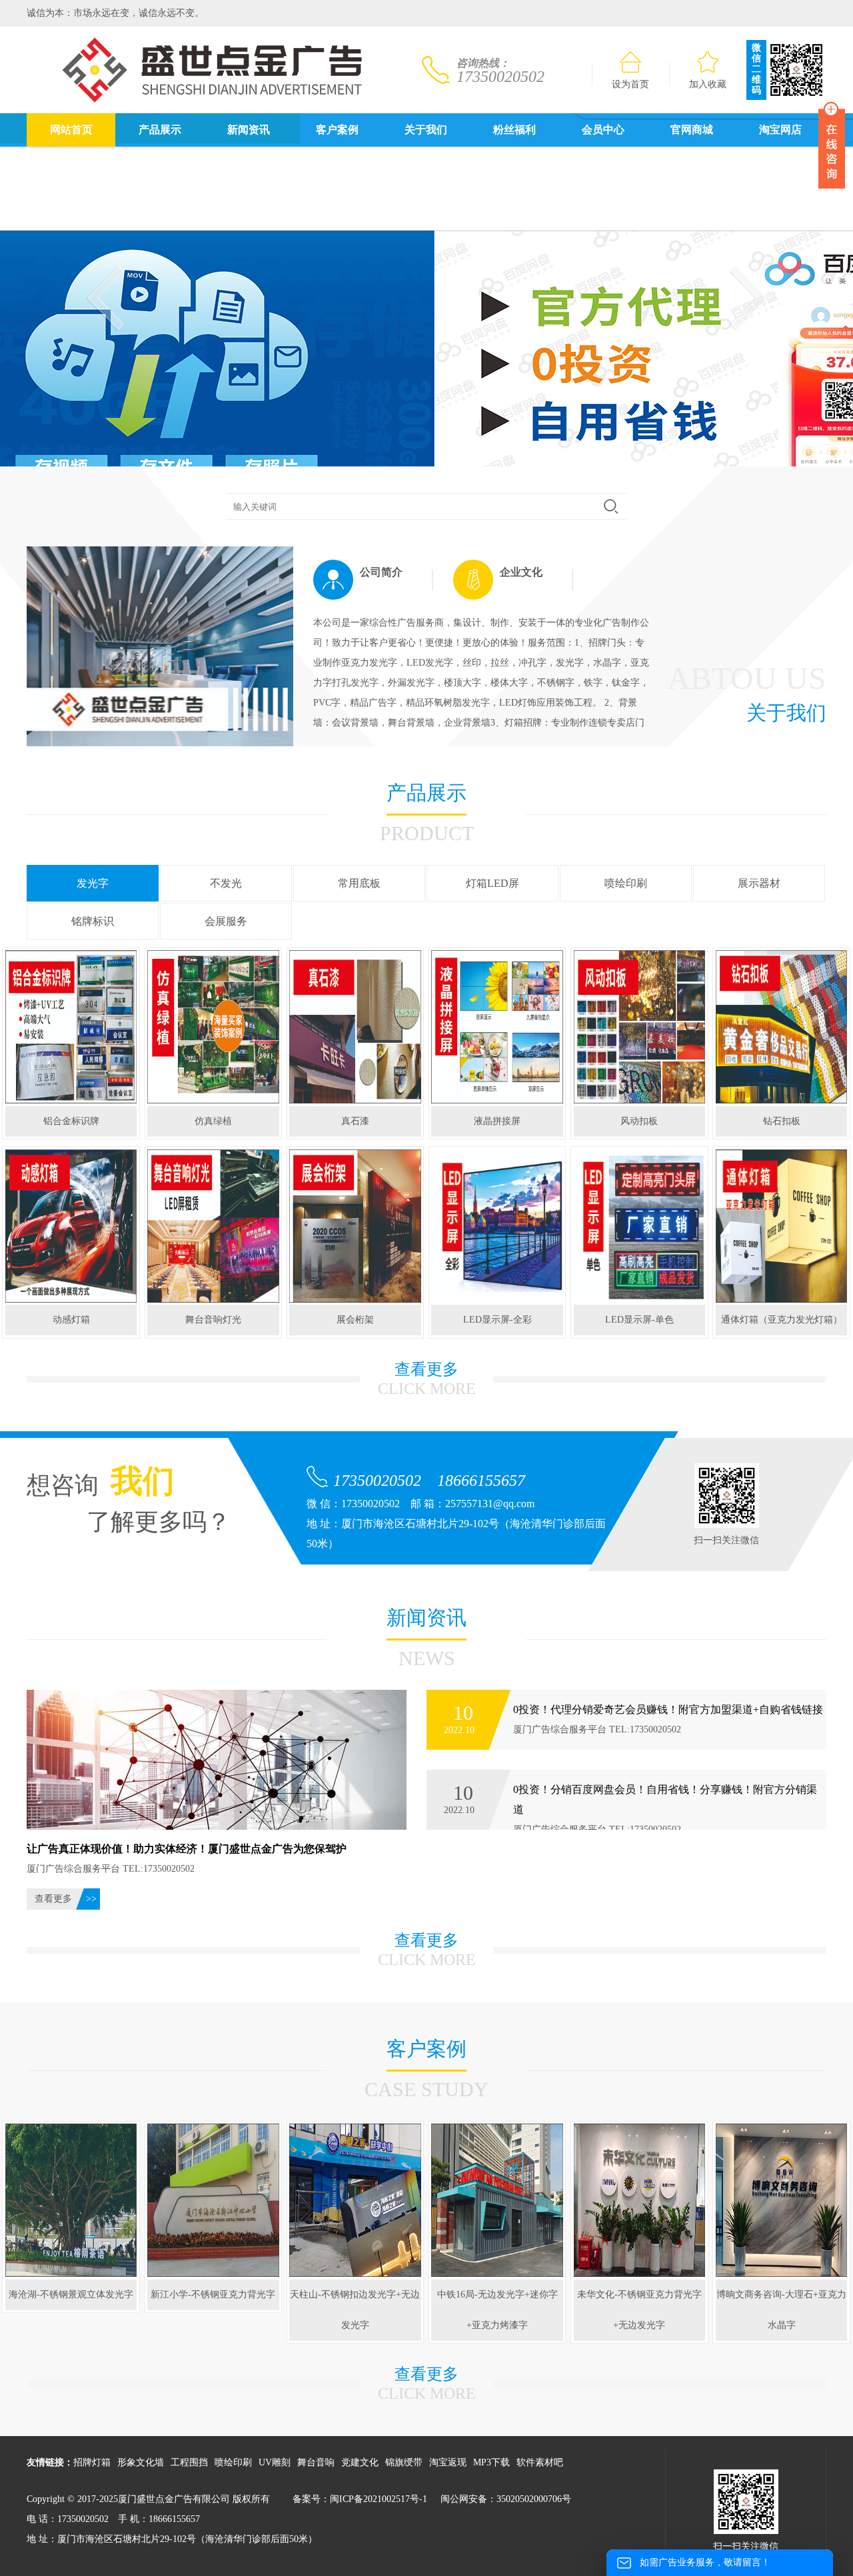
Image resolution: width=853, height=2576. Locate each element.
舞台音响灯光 (213, 1320)
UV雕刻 (275, 2462)
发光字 (93, 883)
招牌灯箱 (92, 2462)
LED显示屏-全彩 (497, 1320)
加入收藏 (708, 84)
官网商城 (692, 130)
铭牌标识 (93, 921)
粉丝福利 (514, 130)
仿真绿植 (213, 1121)
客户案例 (337, 130)
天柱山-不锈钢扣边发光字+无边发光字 (355, 2310)
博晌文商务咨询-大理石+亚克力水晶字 (781, 2310)
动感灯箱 (71, 1320)
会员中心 (603, 130)
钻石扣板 (782, 1121)
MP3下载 (491, 2462)
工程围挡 (189, 2462)
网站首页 (71, 130)
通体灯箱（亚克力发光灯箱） (782, 1320)
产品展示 (160, 130)
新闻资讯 (249, 130)
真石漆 (355, 1121)
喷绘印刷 (626, 883)
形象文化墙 (141, 2462)
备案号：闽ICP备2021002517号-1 (360, 2499)
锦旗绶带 (404, 2462)
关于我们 (426, 130)
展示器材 (759, 883)
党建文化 (360, 2462)
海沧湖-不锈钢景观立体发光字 (71, 2294)
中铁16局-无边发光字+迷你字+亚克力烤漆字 (497, 2310)
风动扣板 (639, 1121)
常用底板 (359, 883)
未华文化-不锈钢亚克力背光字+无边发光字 (639, 2310)
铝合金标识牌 (71, 1121)
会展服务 (226, 921)
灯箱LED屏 (492, 883)
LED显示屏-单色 (639, 1320)
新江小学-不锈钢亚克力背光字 (213, 2294)
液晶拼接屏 (497, 1121)
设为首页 (630, 84)
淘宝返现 (448, 2462)
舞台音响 (316, 2462)
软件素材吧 (540, 2462)
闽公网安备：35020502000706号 (506, 2499)
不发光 (226, 883)
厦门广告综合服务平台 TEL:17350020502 (668, 1719)
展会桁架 (355, 1320)
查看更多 (53, 1899)
